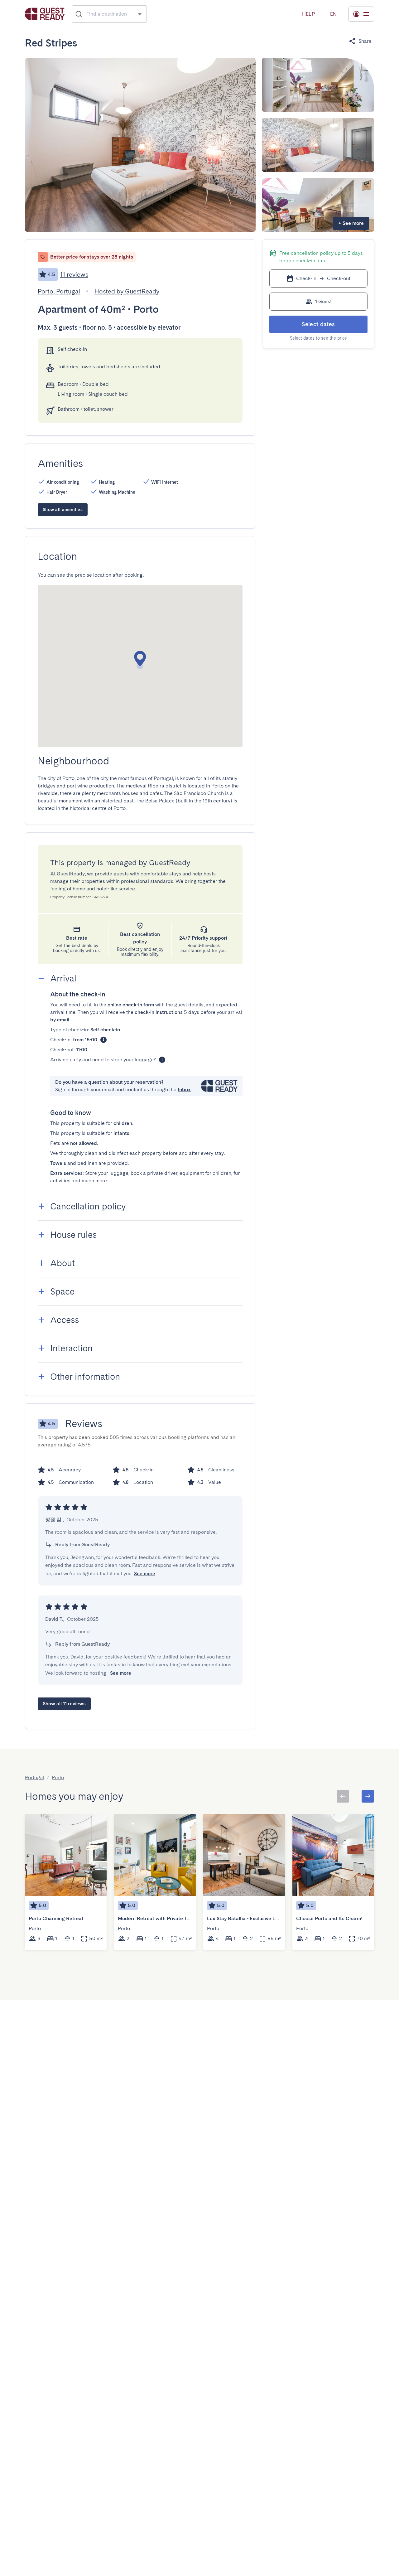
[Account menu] (361, 14)
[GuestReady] (45, 14)
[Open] (140, 14)
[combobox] (110, 14)
